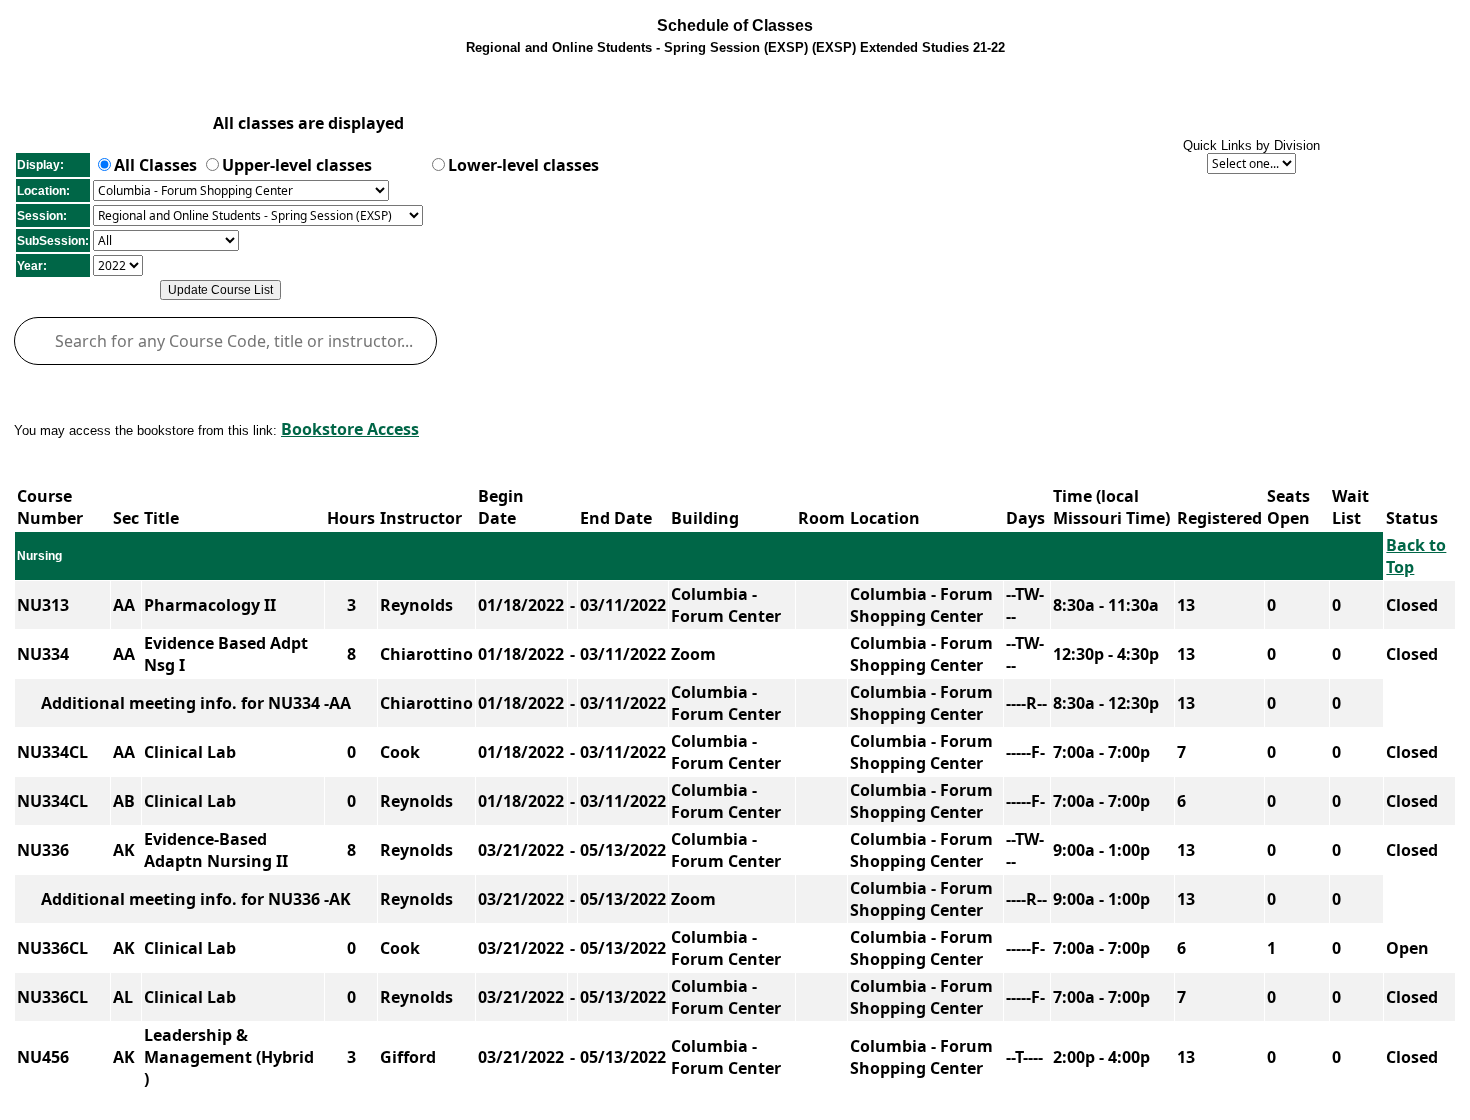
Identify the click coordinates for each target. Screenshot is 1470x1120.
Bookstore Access (350, 429)
